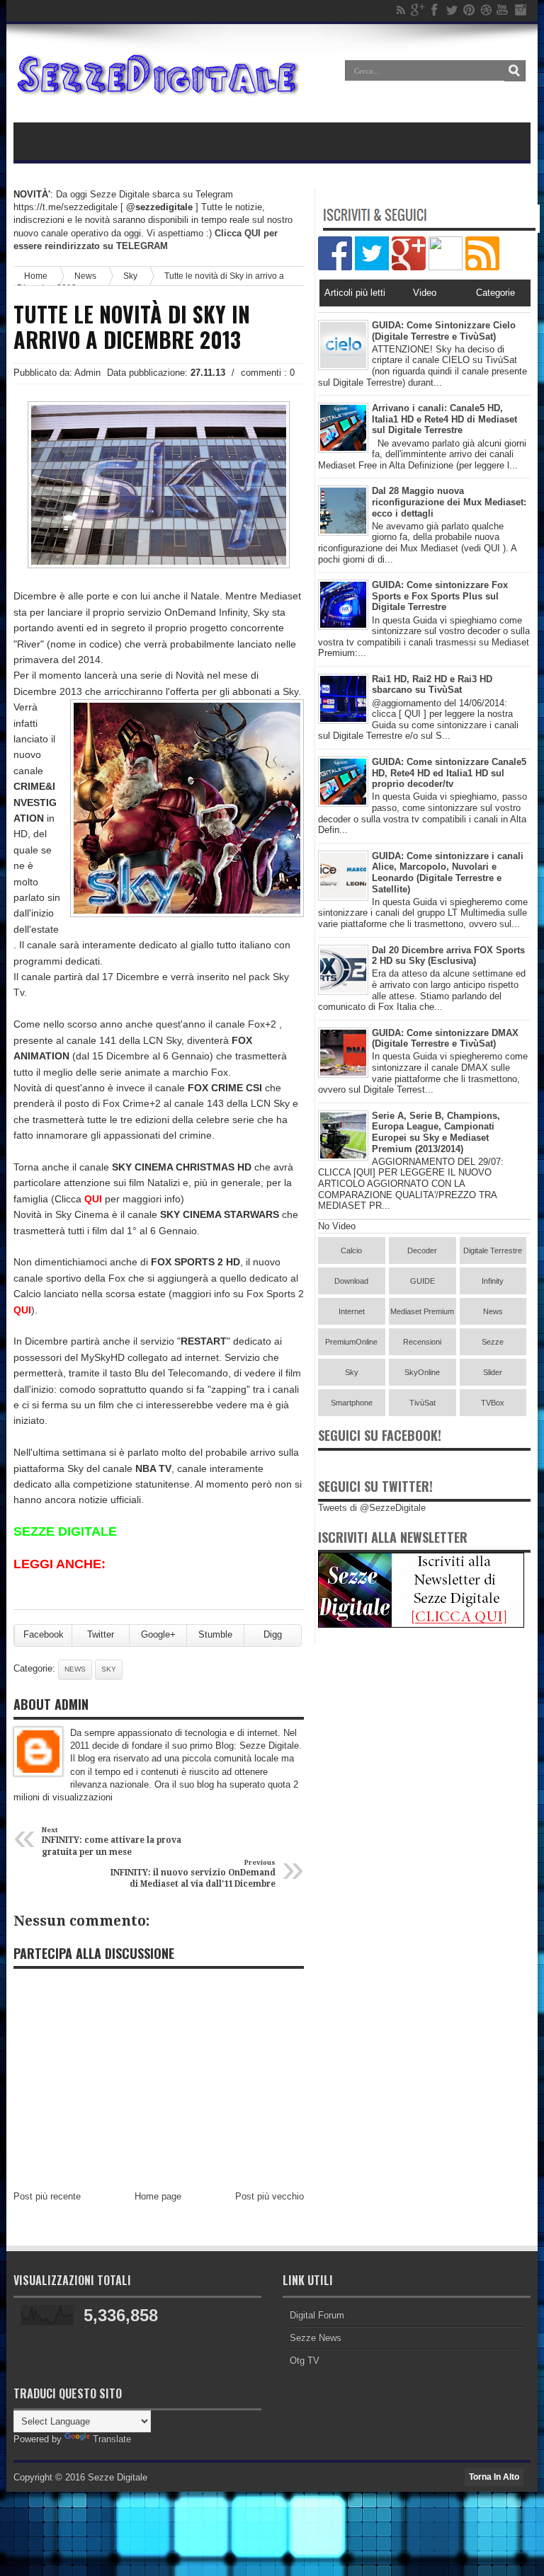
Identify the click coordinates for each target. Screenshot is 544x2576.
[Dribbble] (486, 10)
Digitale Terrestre (493, 1250)
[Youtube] (503, 10)
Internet (352, 1311)
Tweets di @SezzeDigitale (372, 1508)
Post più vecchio (270, 2196)
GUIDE (423, 1281)
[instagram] (520, 10)
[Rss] (401, 10)
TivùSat (423, 1403)
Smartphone (352, 1403)
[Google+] (418, 10)
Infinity (493, 1281)
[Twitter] (452, 10)
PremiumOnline (351, 1342)
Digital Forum (317, 2315)
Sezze (493, 1342)
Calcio (351, 1250)
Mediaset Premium (422, 1311)
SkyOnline (422, 1372)
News (75, 1669)
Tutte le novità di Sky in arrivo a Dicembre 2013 (132, 327)
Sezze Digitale (118, 2477)
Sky (130, 276)
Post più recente (47, 2196)
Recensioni (422, 1342)
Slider (493, 1372)
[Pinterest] (469, 10)
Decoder (422, 1250)
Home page (158, 2196)
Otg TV (305, 2361)
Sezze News (316, 2338)
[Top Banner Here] (421, 1625)
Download (351, 1281)
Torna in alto (494, 2477)
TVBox (493, 1403)
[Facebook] (435, 10)
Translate (112, 2439)
